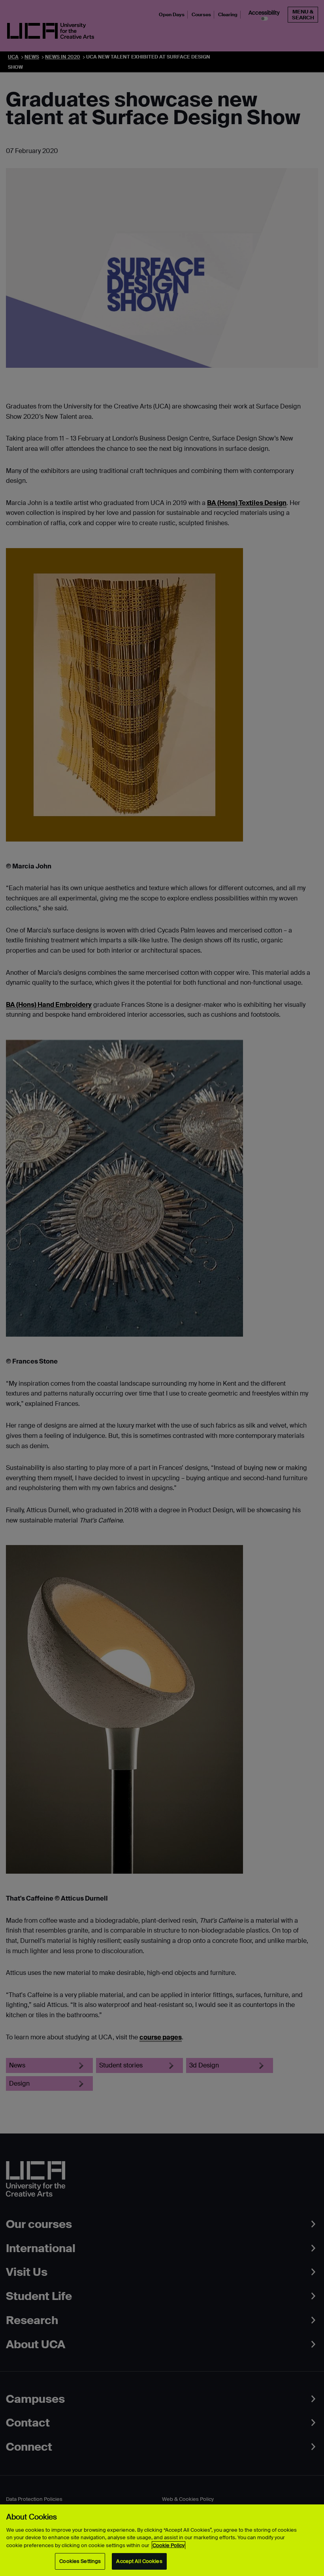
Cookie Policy (169, 2545)
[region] (162, 2540)
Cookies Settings (80, 2561)
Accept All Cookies (139, 2561)
